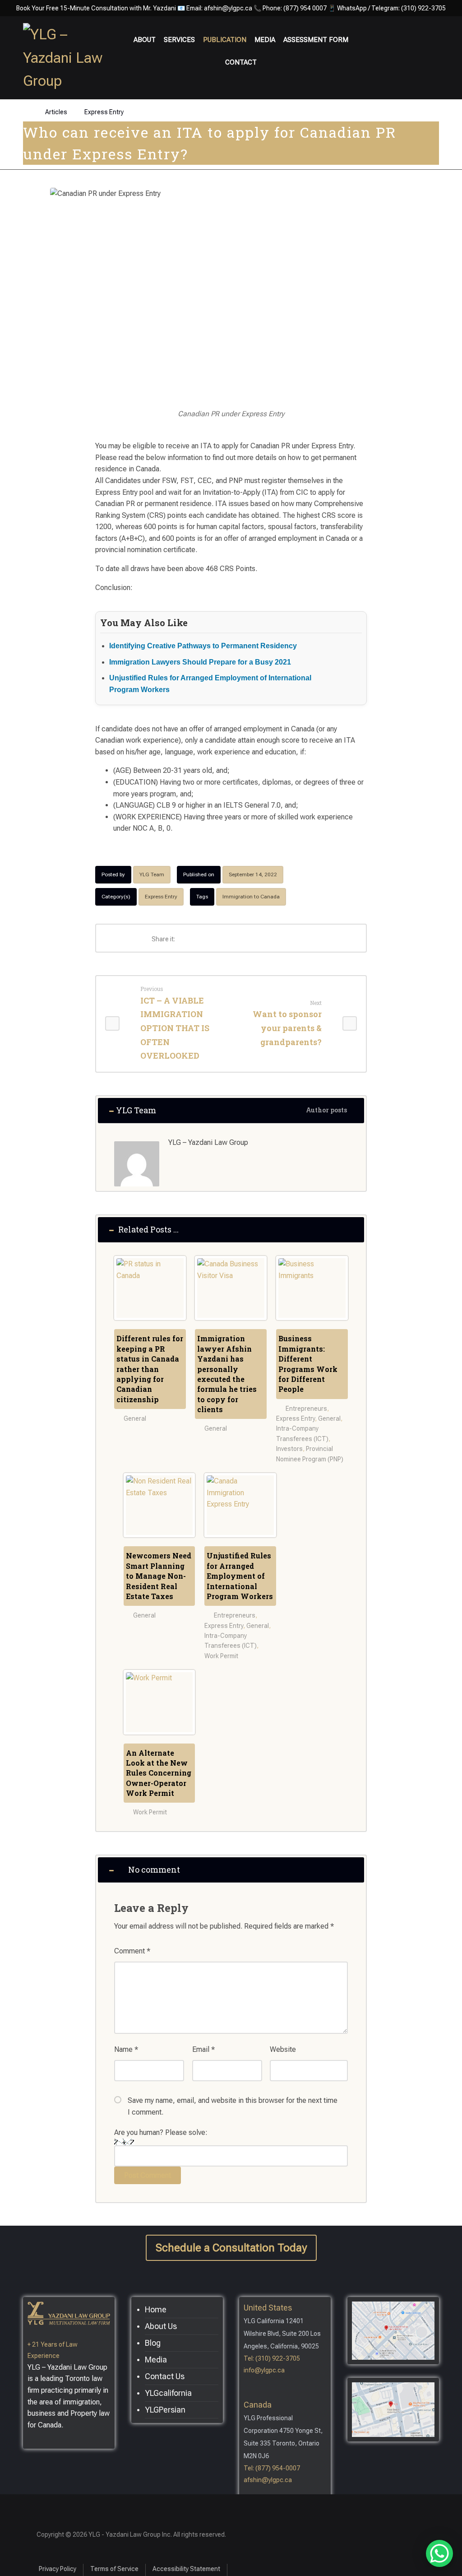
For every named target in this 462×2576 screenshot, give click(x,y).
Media (156, 2360)
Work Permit (221, 1656)
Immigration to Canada (251, 897)
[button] (447, 37)
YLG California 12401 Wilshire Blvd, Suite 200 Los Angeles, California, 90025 (282, 2334)
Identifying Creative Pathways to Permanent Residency (203, 646)
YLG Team (152, 874)
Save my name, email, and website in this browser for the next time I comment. (233, 2106)
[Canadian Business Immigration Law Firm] (68, 58)
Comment (132, 1951)
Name (126, 2049)
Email (203, 2049)
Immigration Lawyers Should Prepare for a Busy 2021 (200, 662)
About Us (161, 2326)
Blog (153, 2343)
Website (283, 2049)
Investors (289, 1449)
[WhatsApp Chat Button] (439, 2553)
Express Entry (161, 897)
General (135, 1418)
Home (156, 2309)
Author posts (327, 1110)
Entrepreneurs (306, 1409)
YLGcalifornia (168, 2393)
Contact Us (165, 2376)
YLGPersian (165, 2410)
